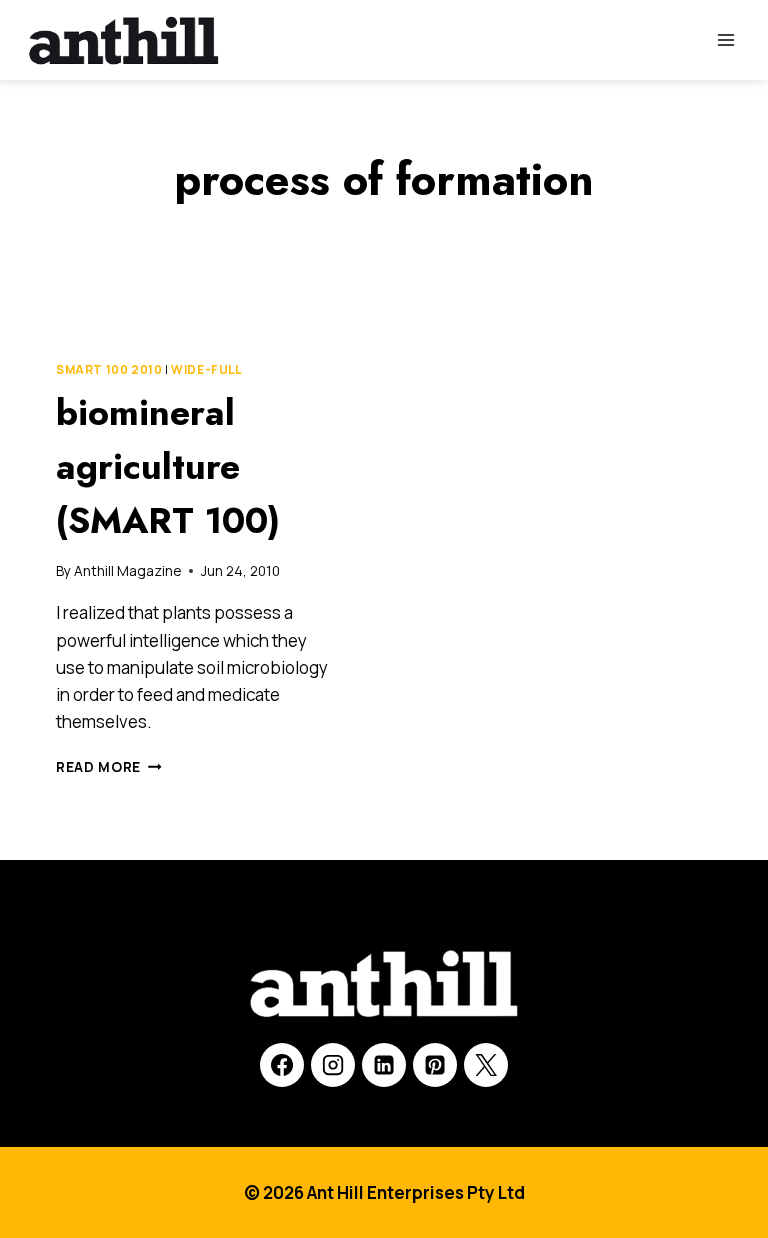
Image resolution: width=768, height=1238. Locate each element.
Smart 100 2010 (109, 369)
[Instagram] (333, 1065)
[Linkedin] (384, 1065)
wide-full (206, 369)
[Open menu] (725, 39)
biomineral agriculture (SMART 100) (168, 466)
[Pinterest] (435, 1065)
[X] (486, 1065)
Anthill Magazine (127, 571)
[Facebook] (282, 1065)
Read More (109, 767)
